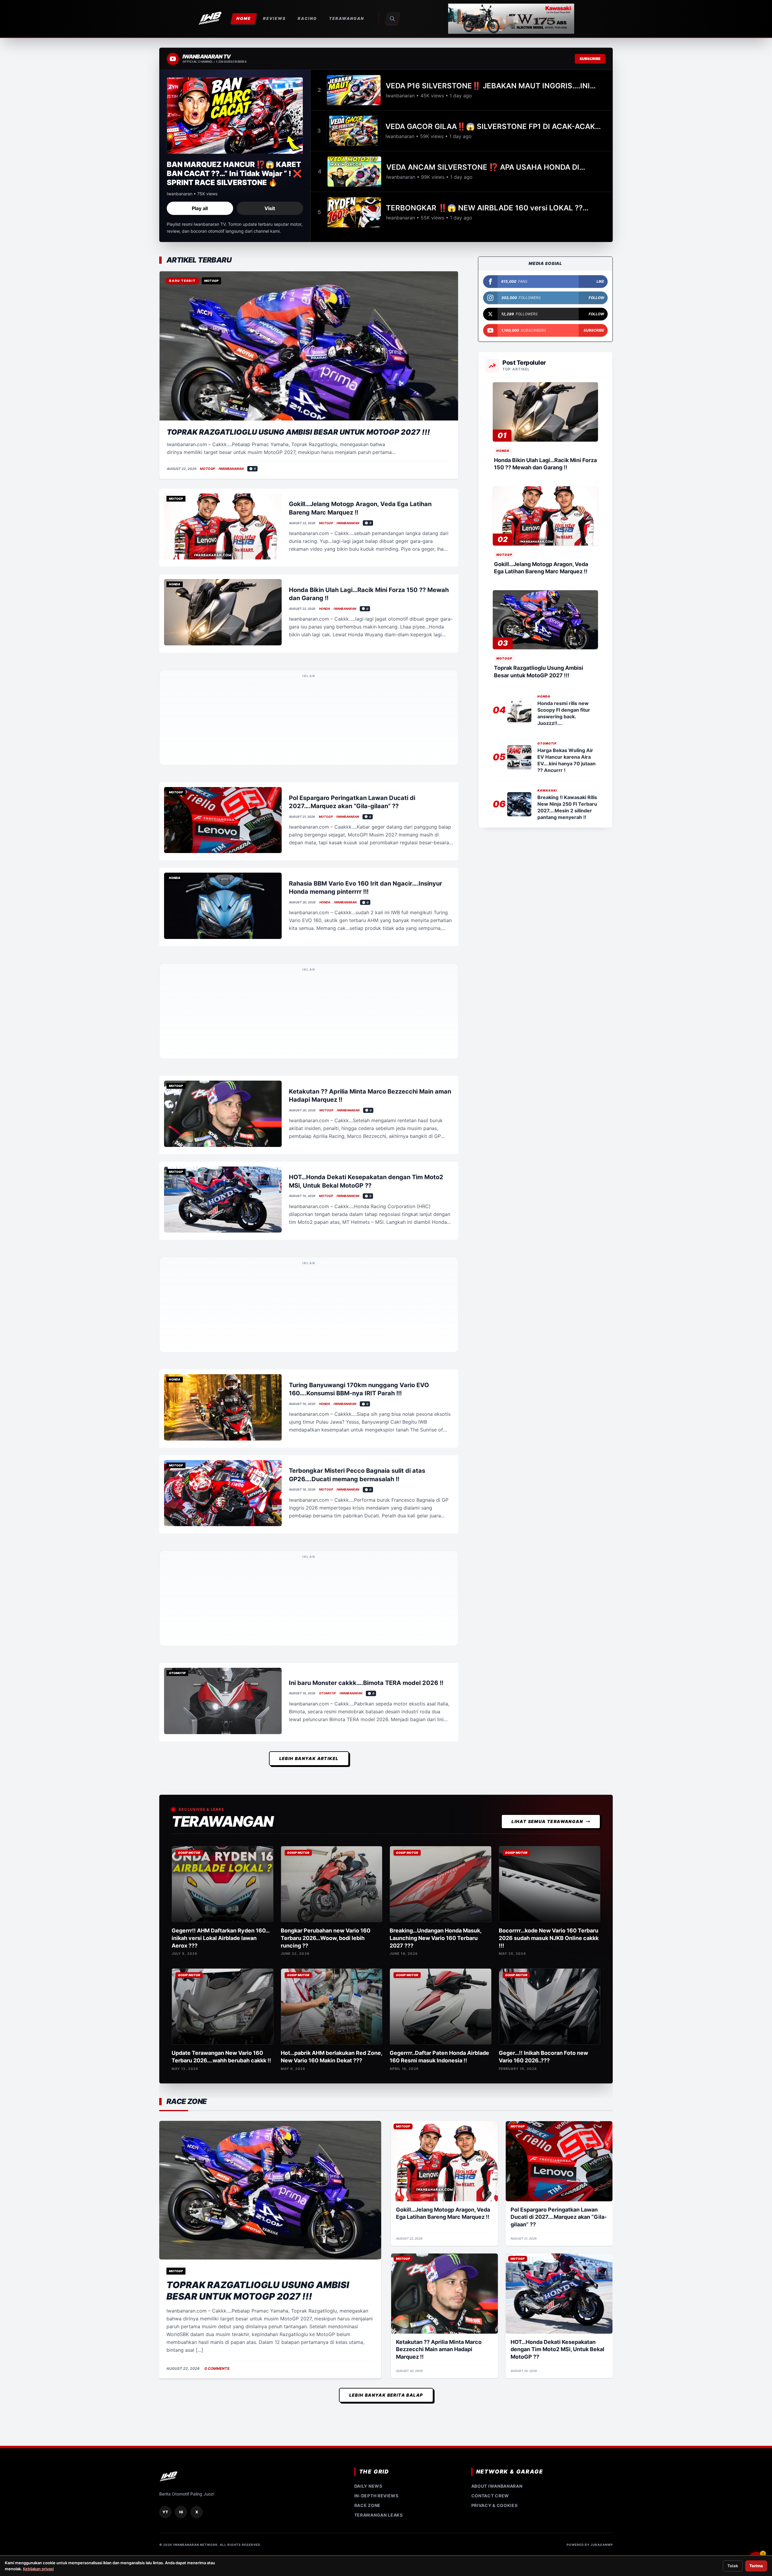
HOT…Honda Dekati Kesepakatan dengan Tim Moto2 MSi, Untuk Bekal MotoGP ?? (557, 1861)
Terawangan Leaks (379, 2026)
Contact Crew (490, 2007)
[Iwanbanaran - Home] (210, 19)
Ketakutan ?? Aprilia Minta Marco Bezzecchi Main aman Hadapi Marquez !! (439, 1861)
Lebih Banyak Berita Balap (386, 1906)
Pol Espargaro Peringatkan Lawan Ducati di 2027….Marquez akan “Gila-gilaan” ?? (559, 1728)
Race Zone (367, 2016)
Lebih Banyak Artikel (309, 1269)
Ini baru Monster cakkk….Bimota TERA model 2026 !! (366, 1194)
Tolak (733, 2566)
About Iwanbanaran (497, 1997)
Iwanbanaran (231, 469)
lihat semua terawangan (547, 1332)
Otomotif (327, 1205)
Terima (756, 2566)
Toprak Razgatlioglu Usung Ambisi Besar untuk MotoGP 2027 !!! (298, 432)
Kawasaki (547, 790)
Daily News (368, 1997)
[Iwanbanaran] (511, 19)
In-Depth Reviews (377, 2007)
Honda (324, 609)
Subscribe (590, 59)
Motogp (207, 469)
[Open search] (392, 19)
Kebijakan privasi (38, 2569)
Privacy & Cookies (495, 2016)
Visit (270, 208)
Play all (200, 208)
